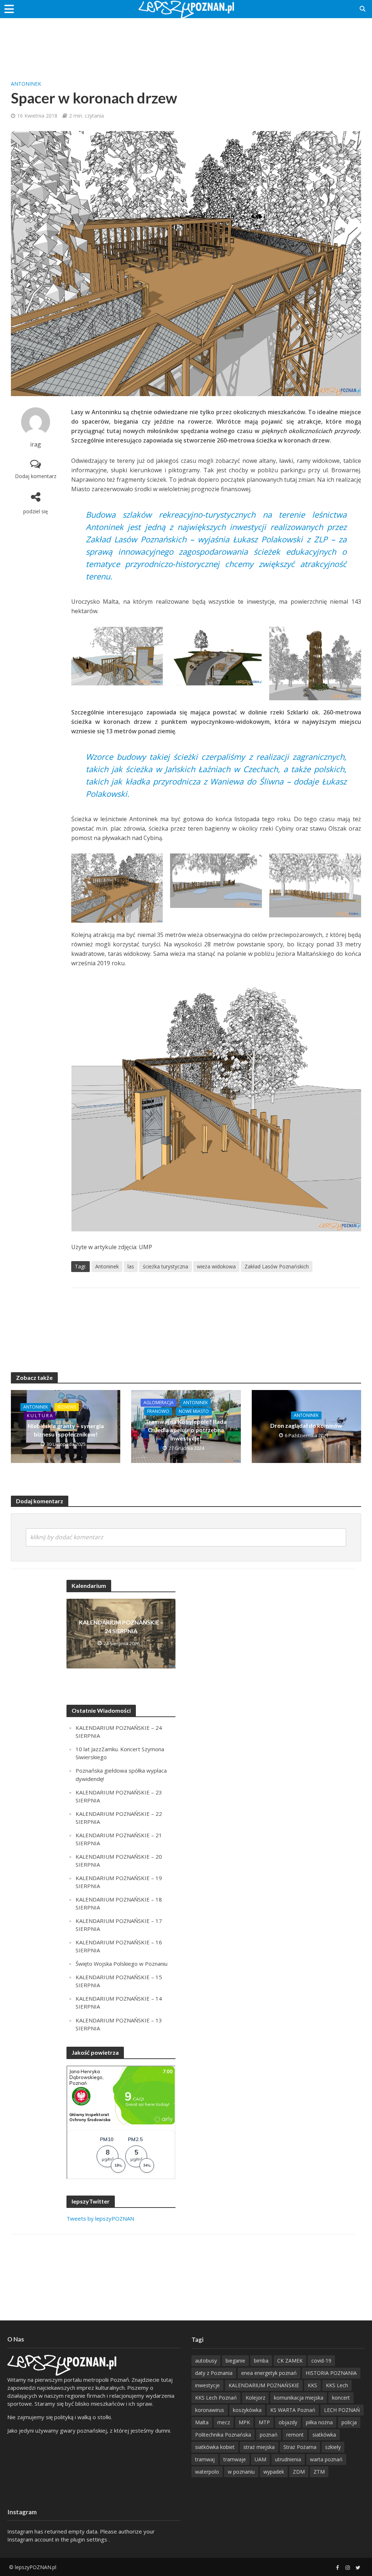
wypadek (274, 2472)
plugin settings (90, 2539)
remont (295, 2435)
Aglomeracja (159, 1403)
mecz (224, 2422)
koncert (341, 2398)
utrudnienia (288, 2459)
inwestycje (207, 2385)
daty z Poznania (214, 2373)
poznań (269, 2435)
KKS (312, 2385)
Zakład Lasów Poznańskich (277, 1266)
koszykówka (247, 2410)
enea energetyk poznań (269, 2373)
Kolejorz (255, 2398)
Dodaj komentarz (36, 476)
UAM (260, 2459)
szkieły (333, 2447)
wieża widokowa (216, 1266)
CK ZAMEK (290, 2361)
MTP (264, 2422)
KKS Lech (337, 2385)
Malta (202, 2422)
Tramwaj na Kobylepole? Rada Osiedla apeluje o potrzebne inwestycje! (186, 1430)
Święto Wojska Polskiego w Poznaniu (122, 1964)
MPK (244, 2422)
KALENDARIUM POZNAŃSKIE (264, 2385)
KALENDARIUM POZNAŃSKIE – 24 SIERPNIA (121, 1626)
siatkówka (324, 2435)
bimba (261, 2361)
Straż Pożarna (300, 2447)
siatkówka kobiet (215, 2447)
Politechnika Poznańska (223, 2435)
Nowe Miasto (194, 1411)
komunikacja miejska (299, 2398)
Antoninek (26, 84)
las (131, 1266)
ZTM (319, 2472)
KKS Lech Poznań (216, 2398)
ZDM (299, 2472)
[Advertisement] (186, 42)
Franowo (158, 1411)
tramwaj (205, 2459)
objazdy (288, 2422)
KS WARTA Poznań (293, 2410)
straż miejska (259, 2447)
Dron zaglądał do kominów (306, 1425)
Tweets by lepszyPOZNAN (100, 2218)
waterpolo (207, 2472)
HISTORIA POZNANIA (331, 2373)
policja (349, 2422)
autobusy (206, 2361)
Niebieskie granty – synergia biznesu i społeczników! (66, 1430)
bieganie (235, 2361)
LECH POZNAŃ (342, 2410)
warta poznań (326, 2459)
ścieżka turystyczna (165, 1266)
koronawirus (210, 2410)
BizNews (67, 1407)
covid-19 (321, 2361)
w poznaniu (241, 2472)
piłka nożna (319, 2422)
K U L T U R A (40, 1416)
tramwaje (235, 2459)
